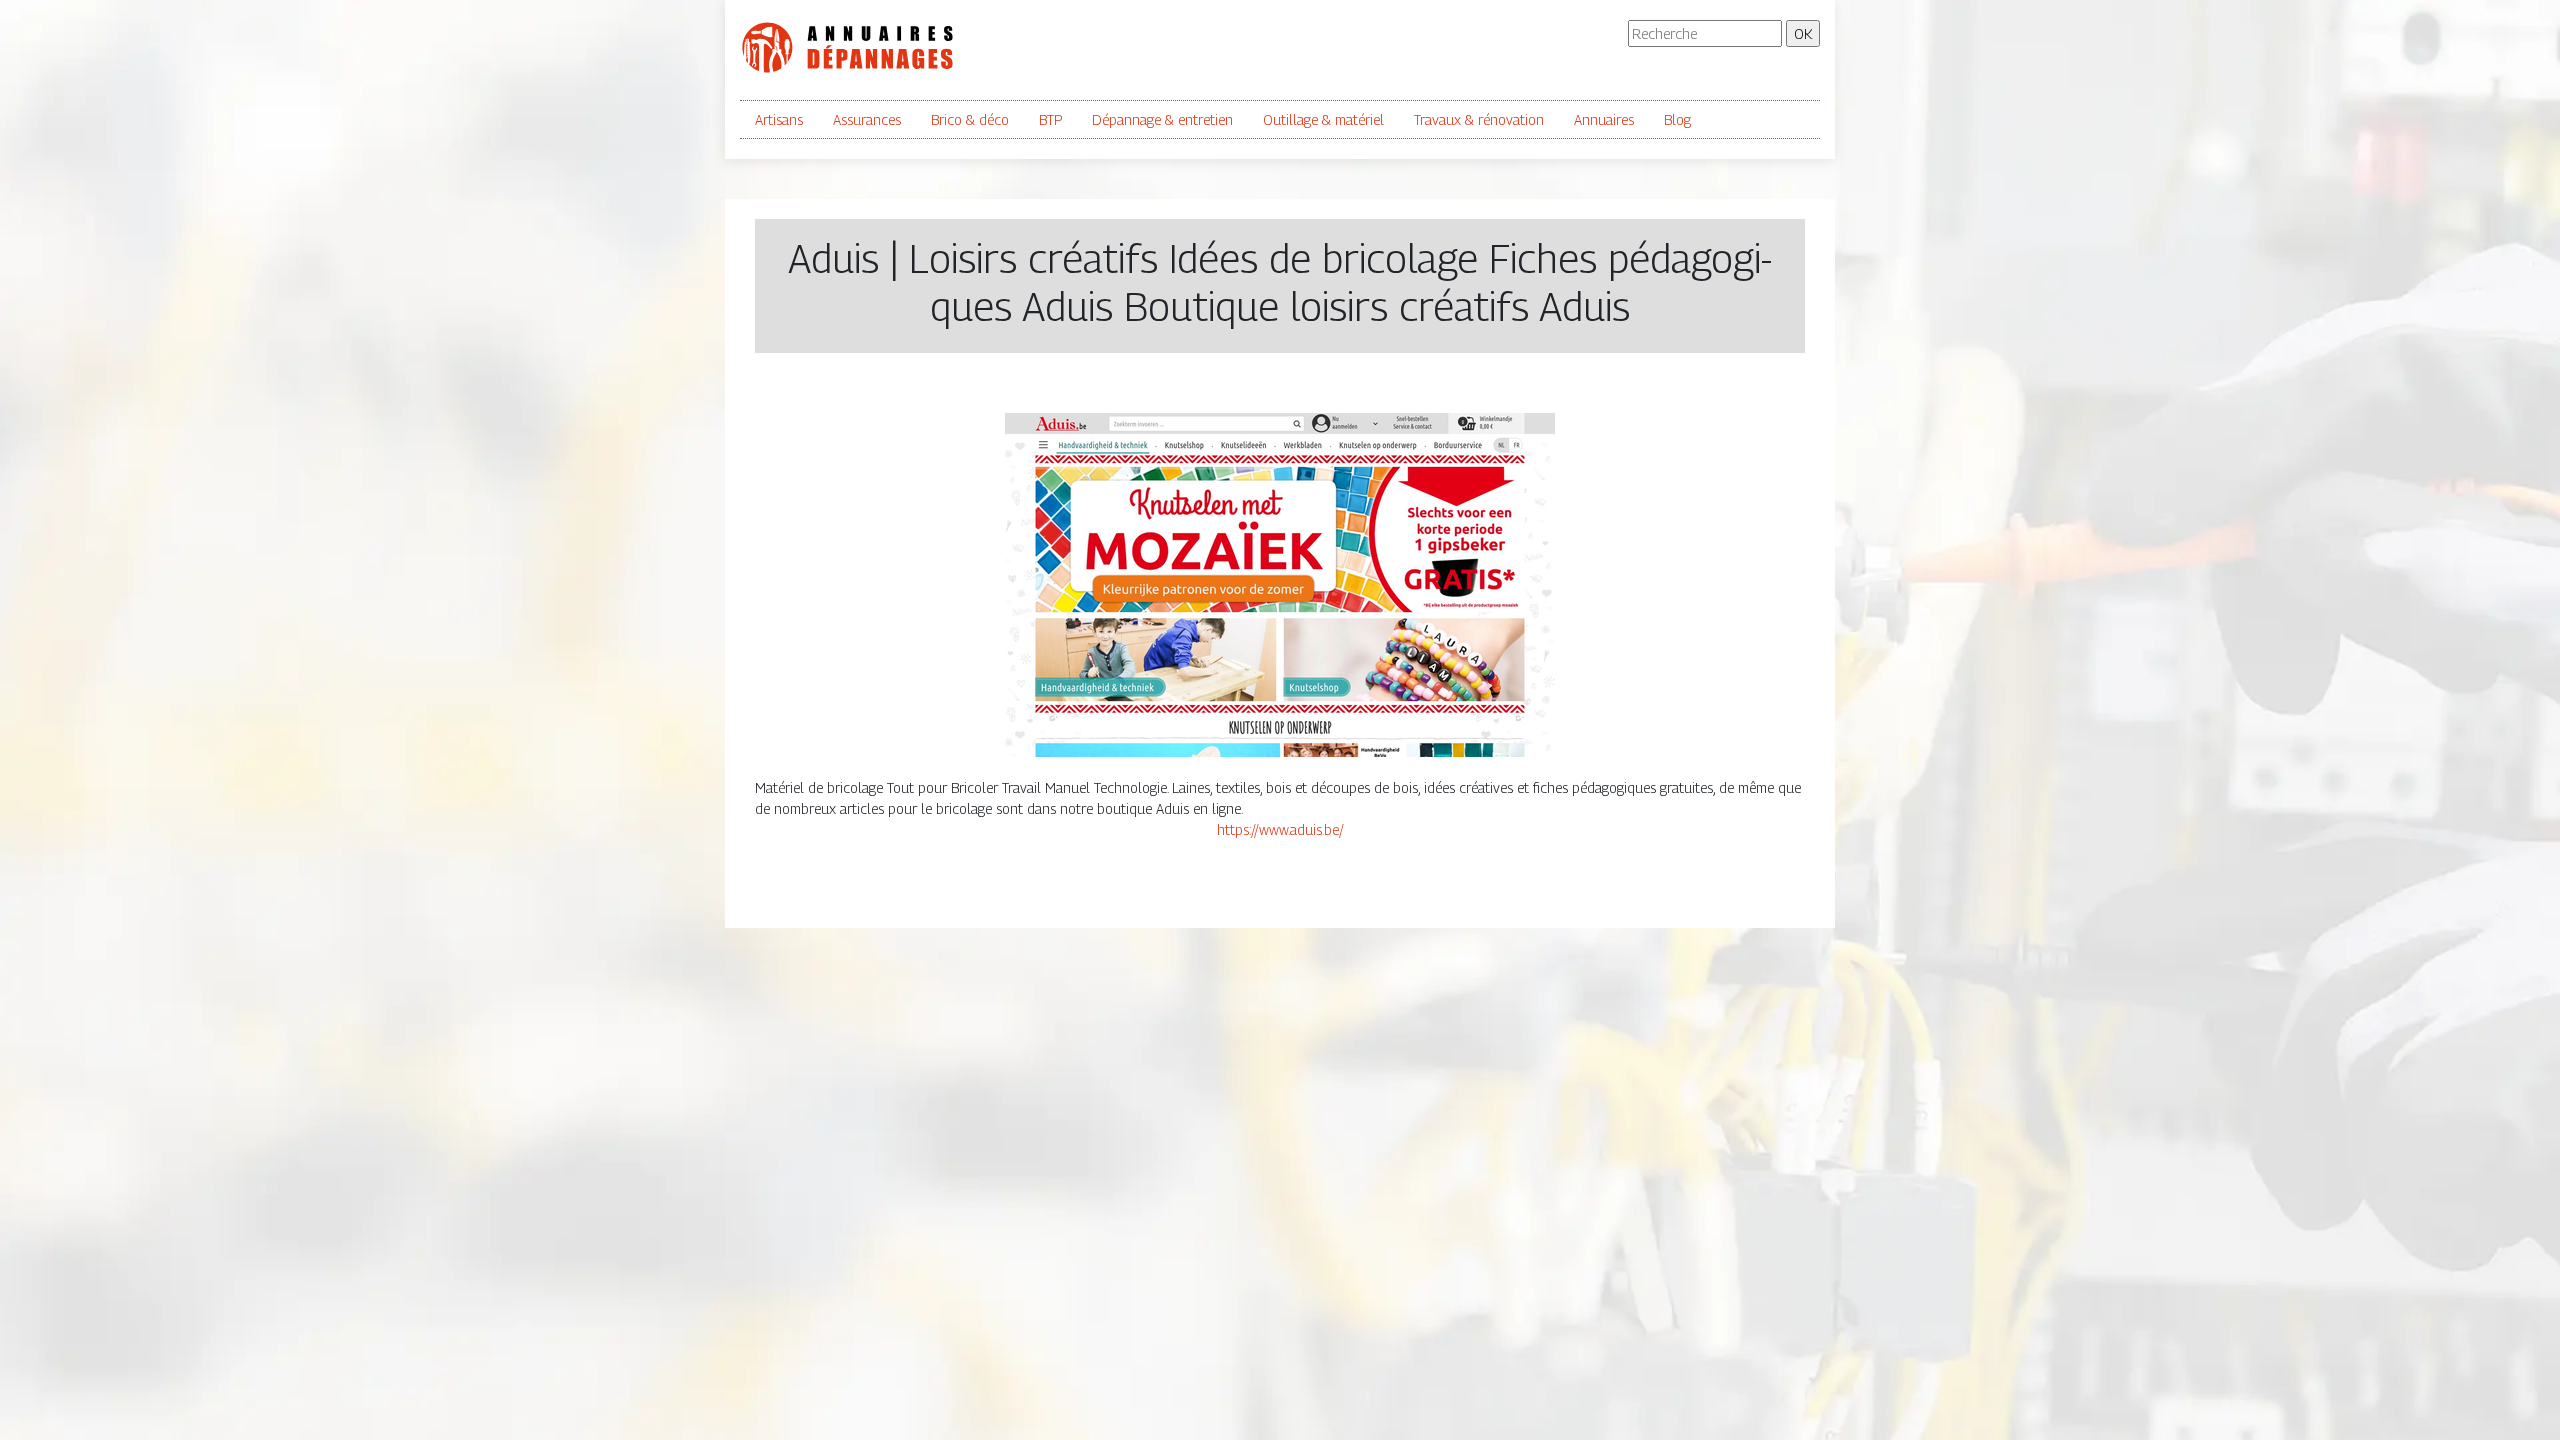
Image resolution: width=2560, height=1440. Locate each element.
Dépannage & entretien (1162, 119)
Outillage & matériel (1323, 119)
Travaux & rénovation (1479, 119)
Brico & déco (970, 119)
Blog (1677, 119)
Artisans (779, 119)
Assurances (867, 119)
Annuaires (1604, 119)
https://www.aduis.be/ (1280, 829)
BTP (1050, 119)
